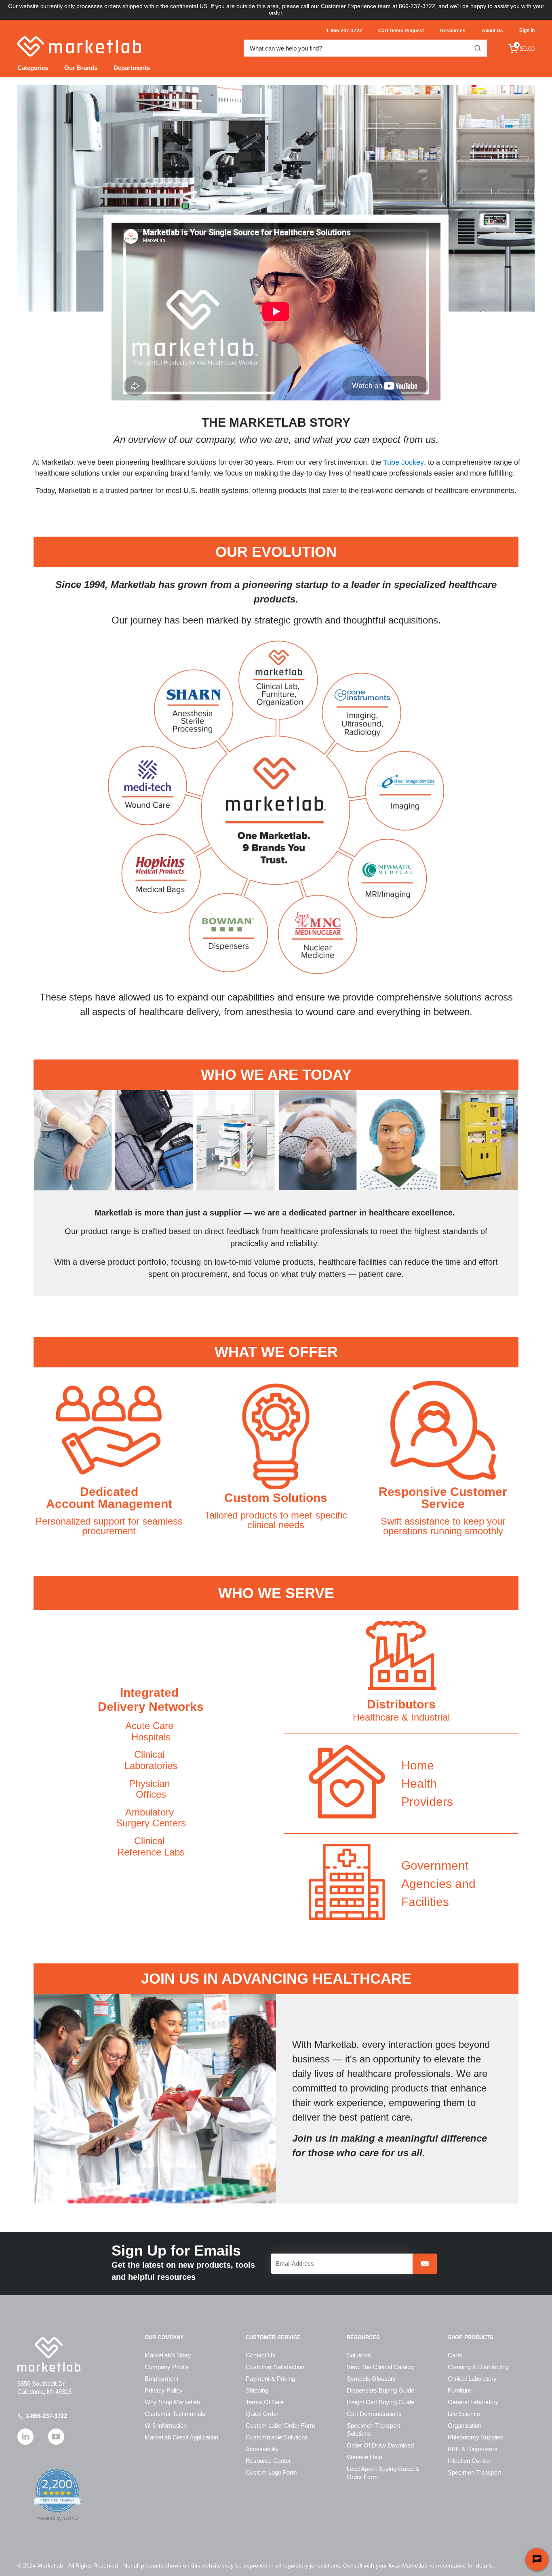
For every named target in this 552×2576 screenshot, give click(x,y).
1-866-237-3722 (46, 2416)
